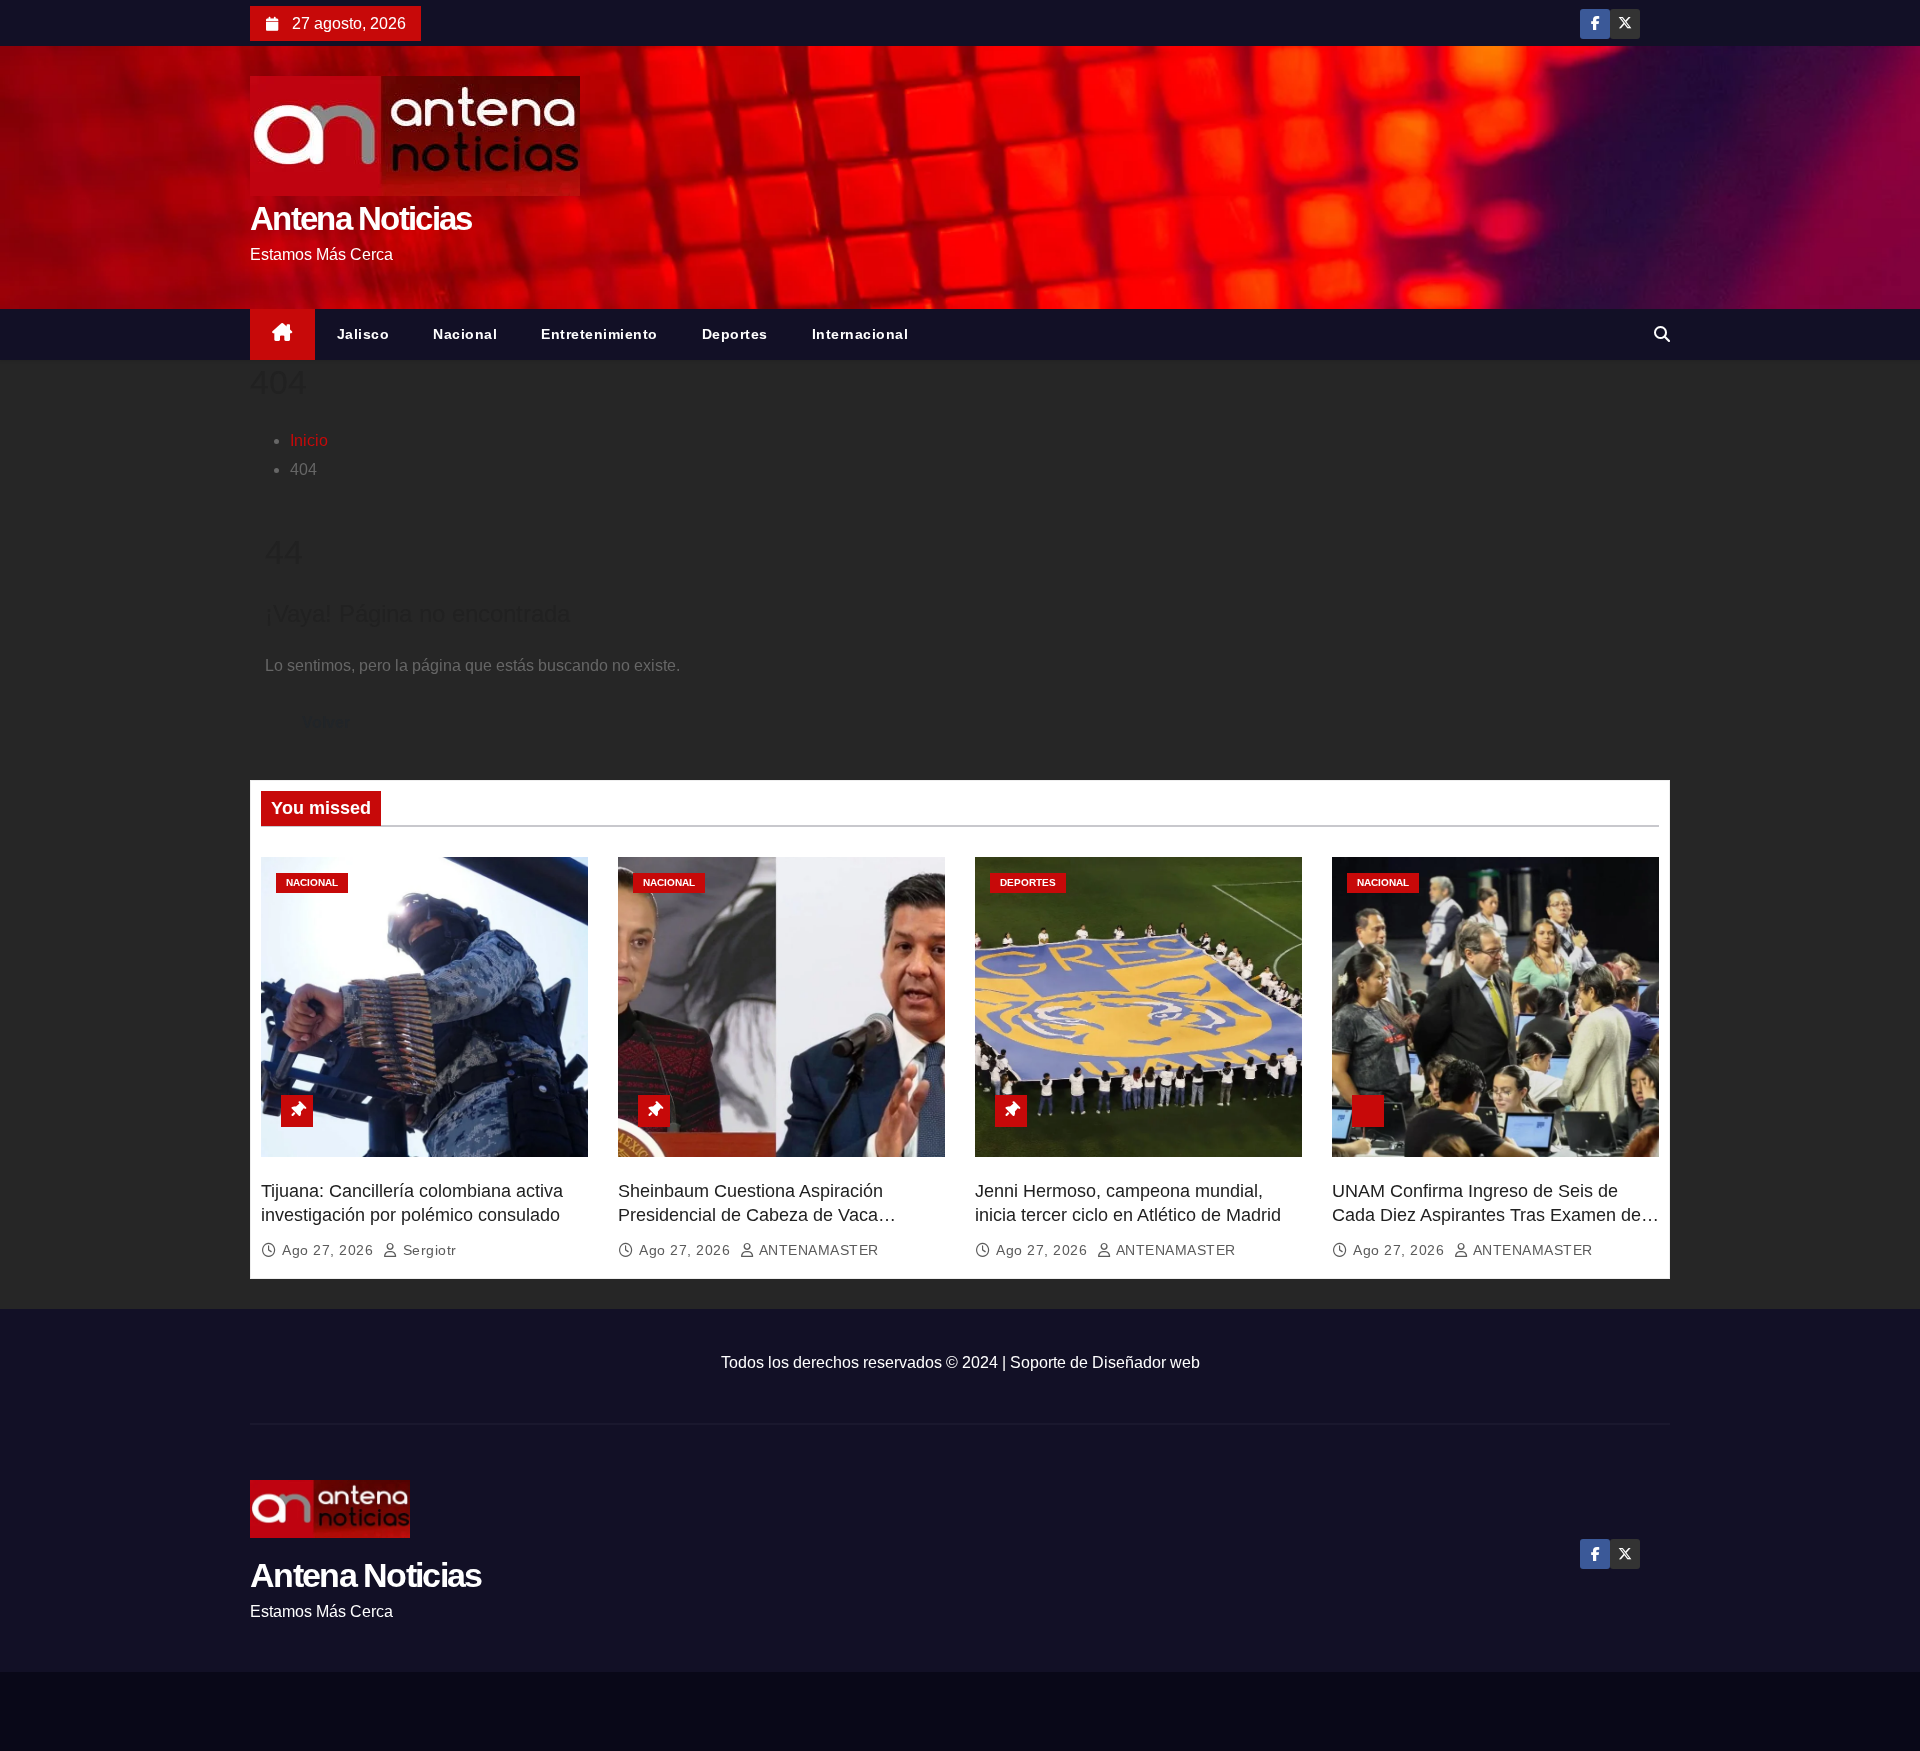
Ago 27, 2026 (330, 1250)
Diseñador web (1146, 1362)
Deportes (735, 334)
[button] (1662, 334)
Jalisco (363, 334)
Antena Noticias (361, 218)
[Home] (282, 334)
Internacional (860, 334)
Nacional (465, 334)
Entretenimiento (599, 334)
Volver (326, 722)
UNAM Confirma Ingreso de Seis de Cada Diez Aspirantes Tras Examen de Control (1486, 1215)
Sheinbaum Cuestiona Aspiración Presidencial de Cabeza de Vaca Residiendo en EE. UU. (750, 1215)
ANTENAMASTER (817, 1250)
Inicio (309, 440)
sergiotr (427, 1250)
